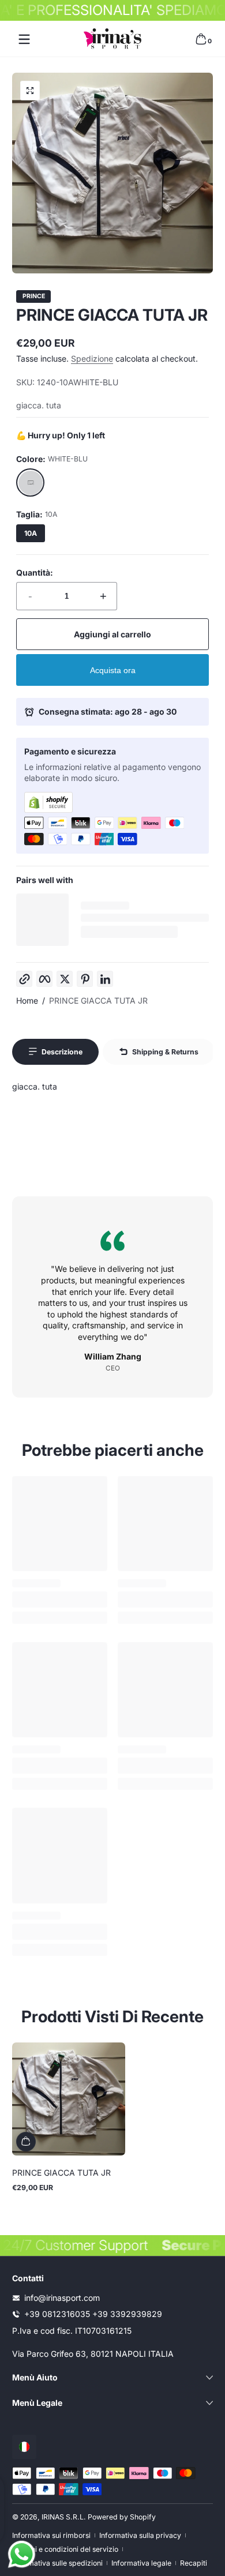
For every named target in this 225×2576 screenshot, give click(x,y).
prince (34, 297)
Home (27, 1000)
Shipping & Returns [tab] (165, 1052)
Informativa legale (141, 2563)
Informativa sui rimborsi (51, 2535)
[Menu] (24, 39)
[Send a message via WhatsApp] (22, 2554)
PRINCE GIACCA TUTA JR (98, 1000)
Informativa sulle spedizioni (57, 2563)
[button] (201, 39)
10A (31, 533)
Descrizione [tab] (62, 1052)
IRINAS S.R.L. (64, 2517)
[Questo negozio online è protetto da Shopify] (112, 802)
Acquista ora (113, 670)
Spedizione (92, 358)
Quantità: (35, 572)
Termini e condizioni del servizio (65, 2549)
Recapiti (194, 2563)
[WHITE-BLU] (31, 483)
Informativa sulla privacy (140, 2535)
